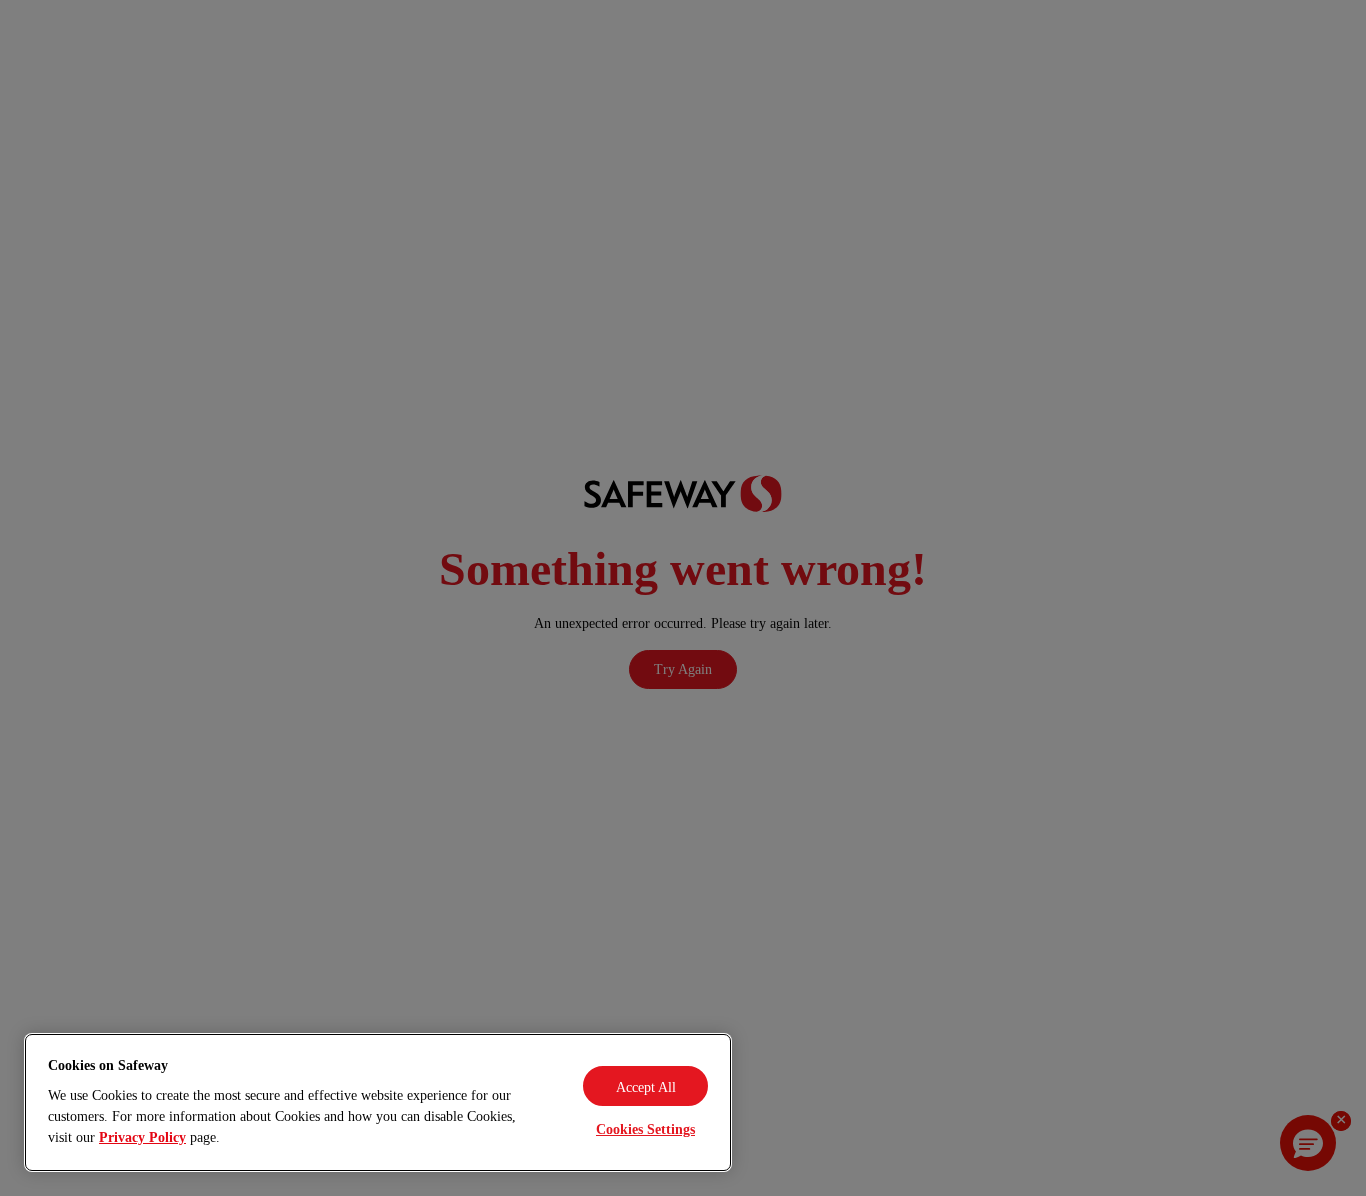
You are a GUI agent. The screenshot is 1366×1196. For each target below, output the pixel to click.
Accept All (646, 1087)
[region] (378, 1102)
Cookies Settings (645, 1129)
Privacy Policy (142, 1137)
